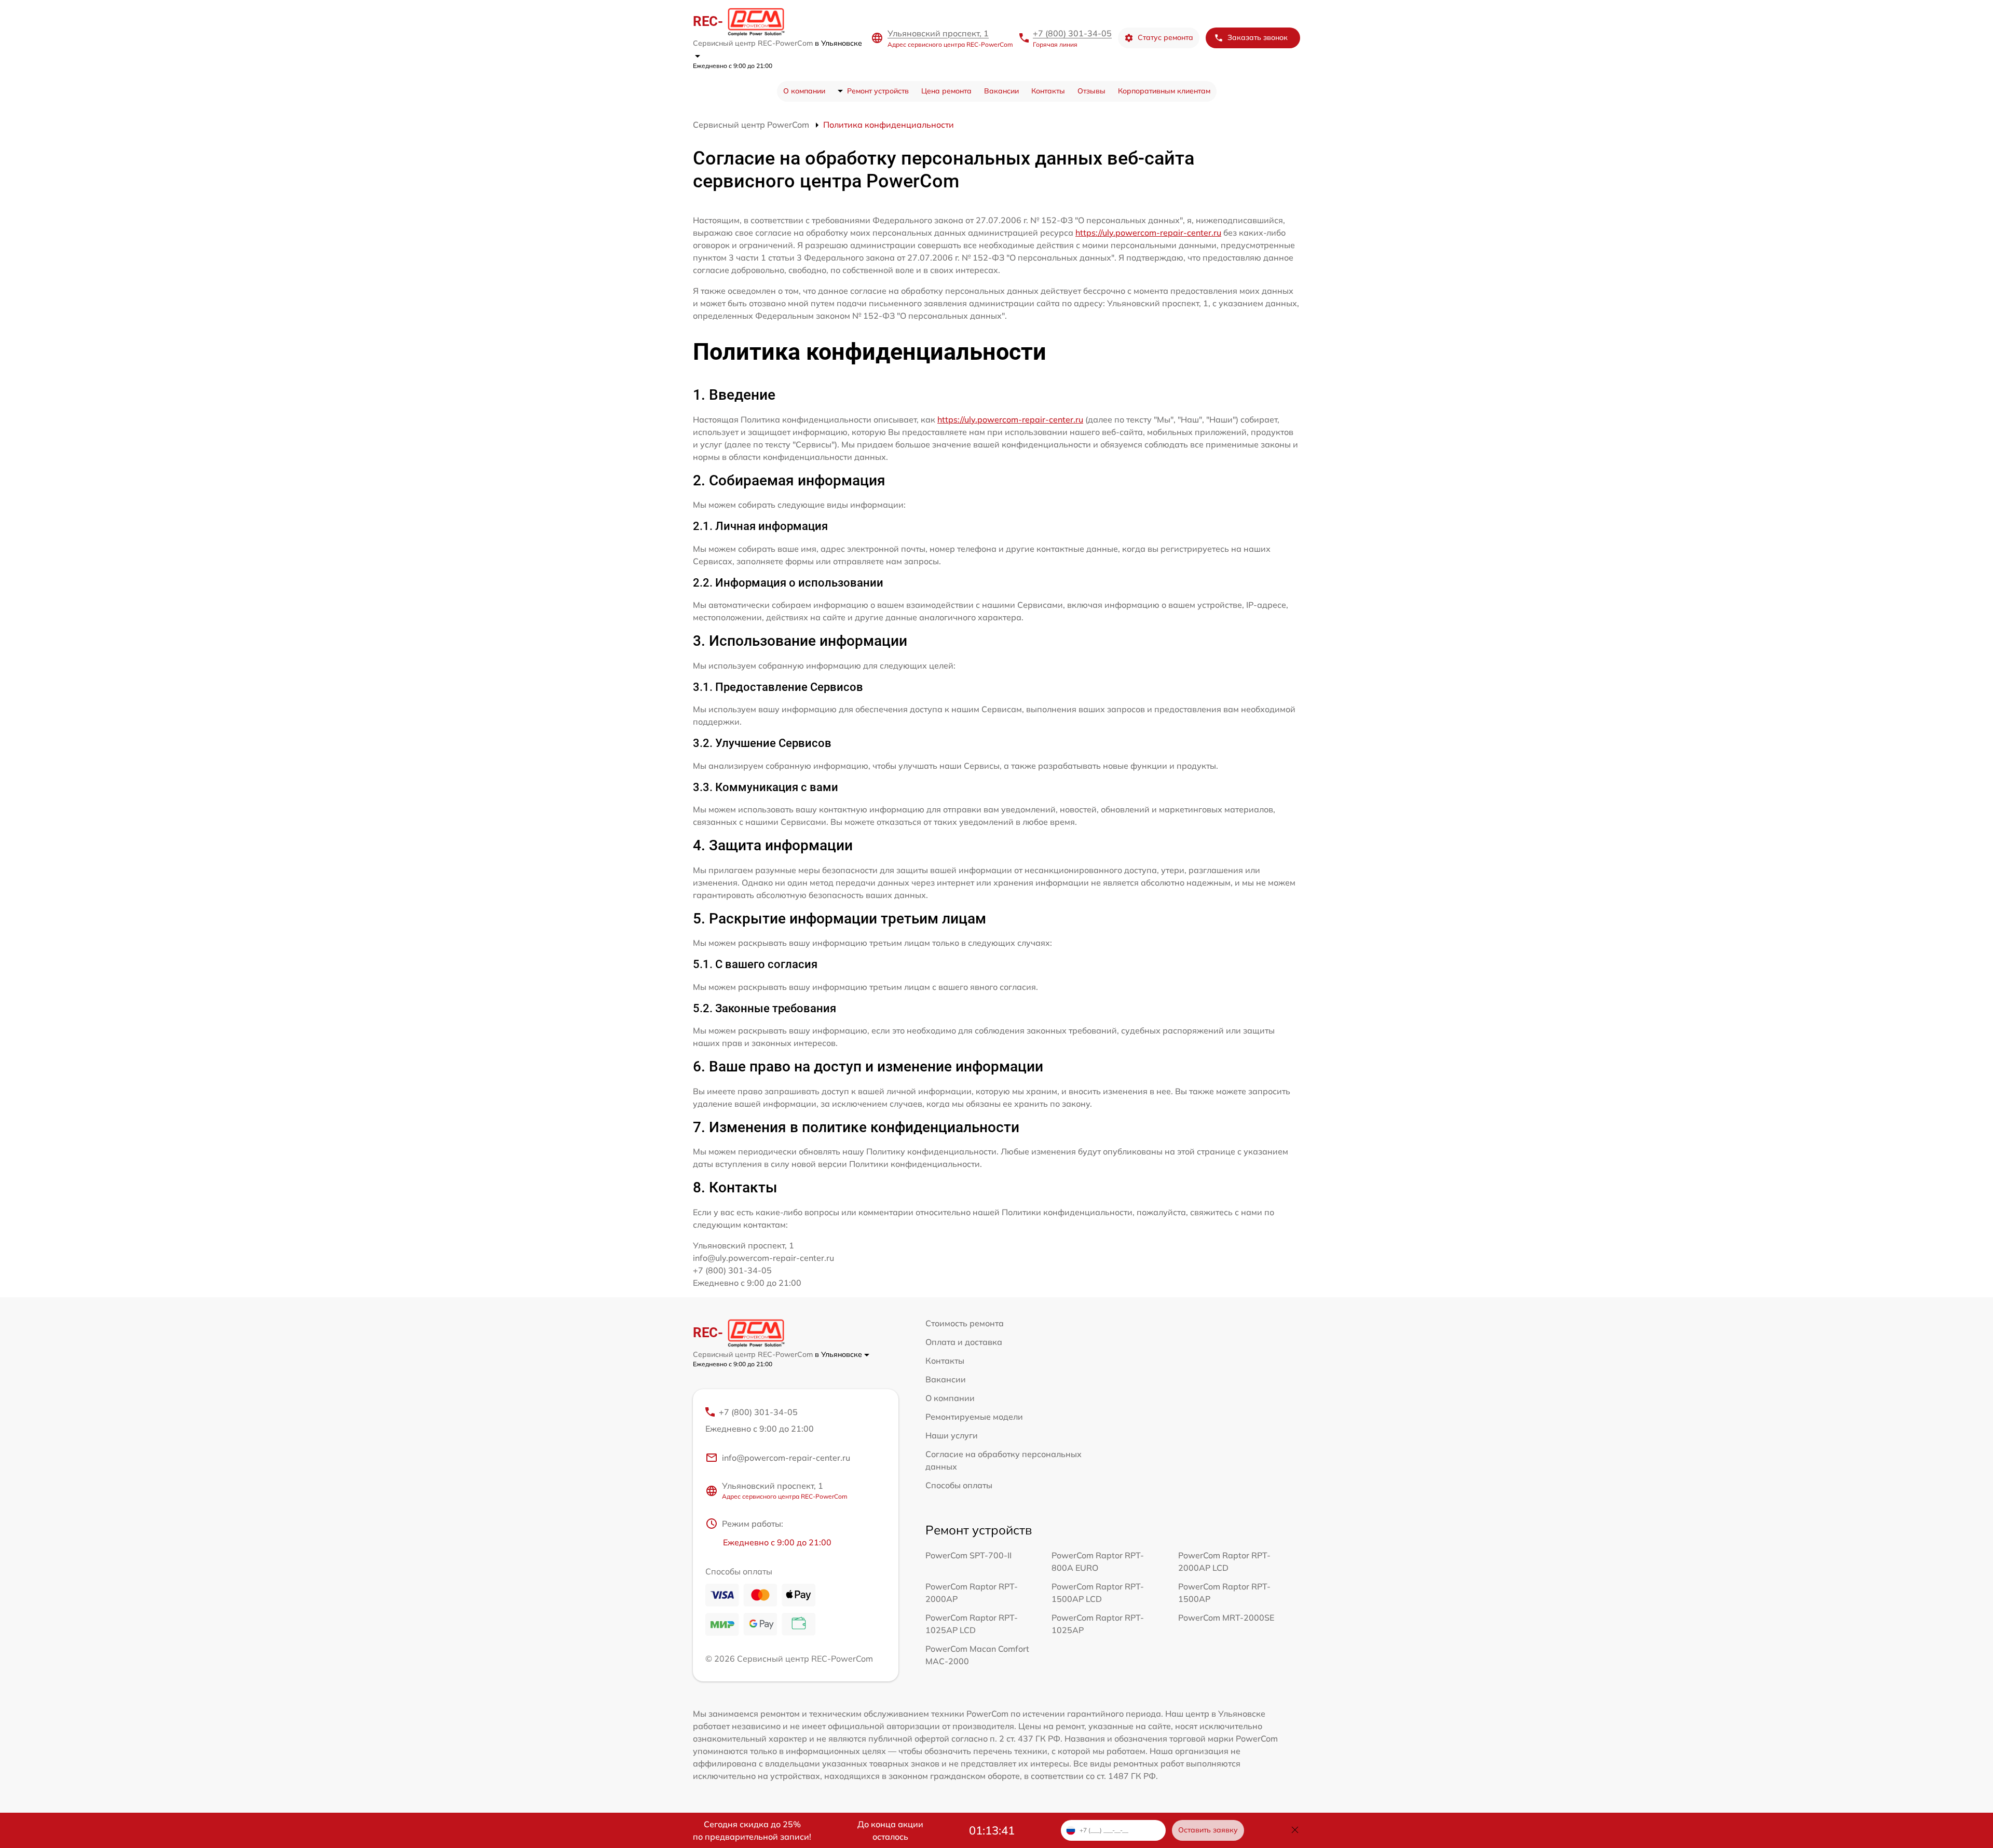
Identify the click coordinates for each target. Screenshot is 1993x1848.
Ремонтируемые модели (974, 1417)
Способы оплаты (959, 1485)
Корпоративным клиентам (1164, 91)
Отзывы (1091, 91)
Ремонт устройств (878, 91)
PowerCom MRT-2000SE (1226, 1618)
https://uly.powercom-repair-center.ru (1148, 233)
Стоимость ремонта (965, 1323)
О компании (804, 91)
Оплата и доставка (964, 1342)
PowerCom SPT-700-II (968, 1555)
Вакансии (1001, 91)
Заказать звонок (1258, 37)
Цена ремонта (946, 91)
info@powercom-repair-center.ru (786, 1458)
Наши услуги (952, 1435)
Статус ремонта (1165, 37)
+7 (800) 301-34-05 (1072, 33)
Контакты (1048, 91)
